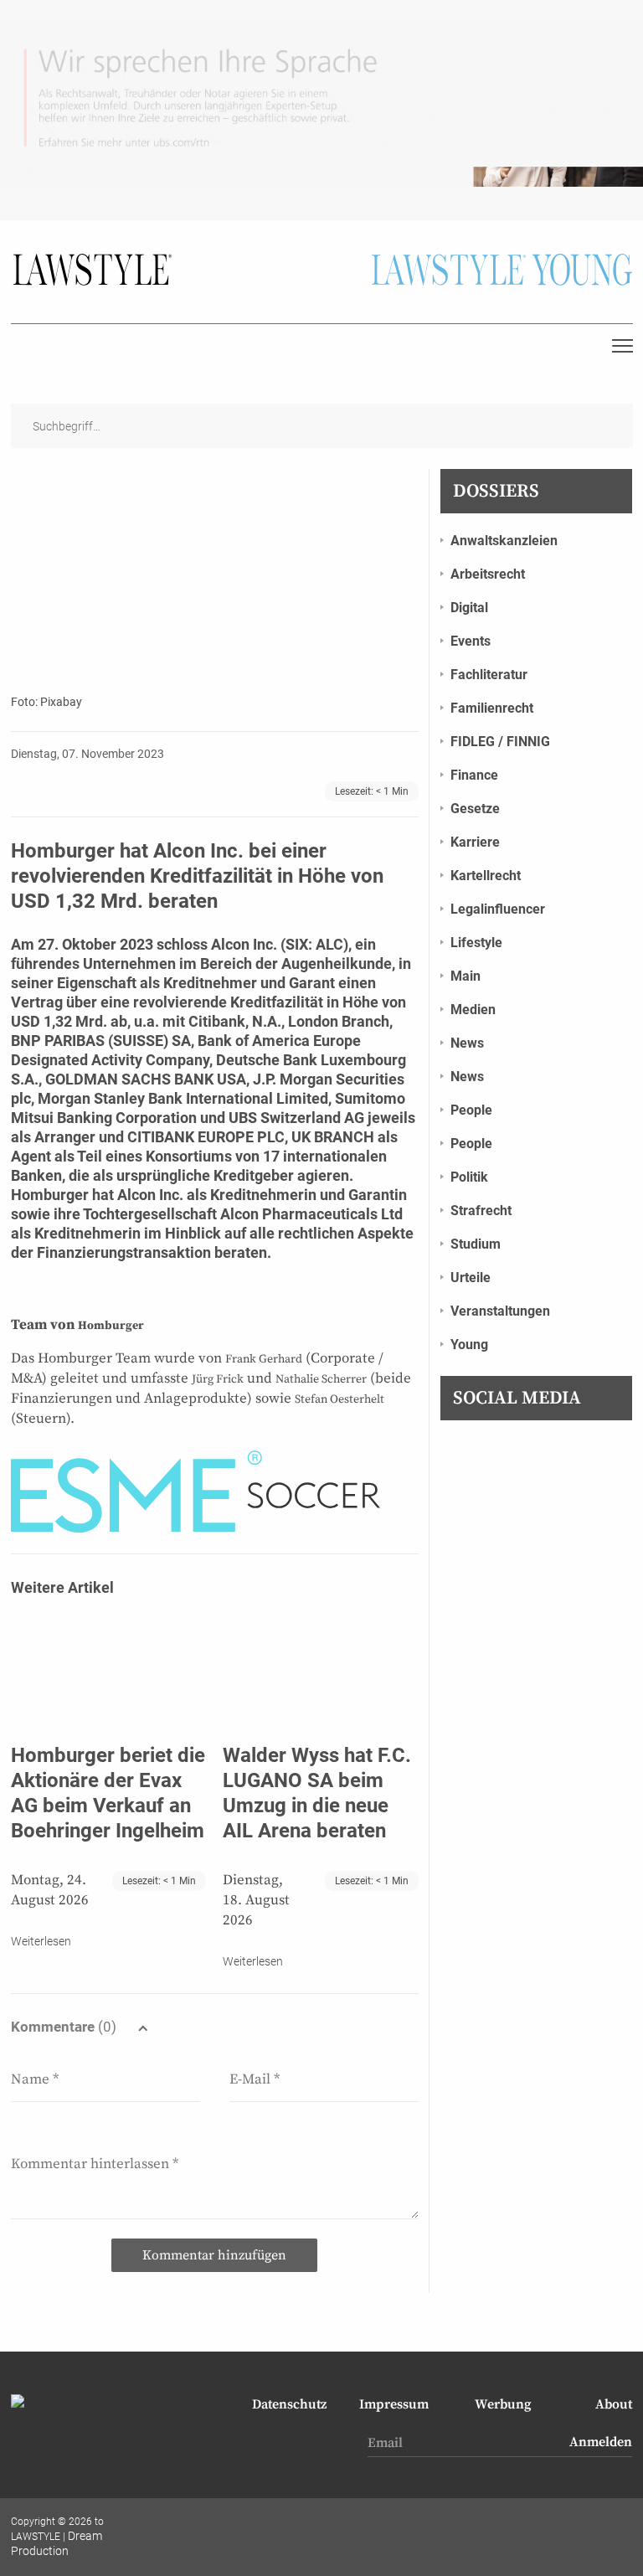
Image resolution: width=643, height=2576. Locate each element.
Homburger (50, 1195)
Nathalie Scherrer (321, 1379)
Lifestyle (476, 943)
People (471, 1110)
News (467, 1043)
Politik (469, 1177)
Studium (476, 1244)
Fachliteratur (489, 675)
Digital (469, 608)
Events (471, 641)
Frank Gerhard (264, 1359)
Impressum (394, 2404)
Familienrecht (492, 708)
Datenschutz (289, 2404)
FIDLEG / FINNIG (500, 742)
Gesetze (475, 809)
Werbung (503, 2404)
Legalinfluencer (498, 909)
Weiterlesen (41, 1941)
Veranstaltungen (500, 1311)
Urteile (471, 1278)
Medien (473, 1010)
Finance (474, 775)
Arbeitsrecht (488, 574)
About (614, 2404)
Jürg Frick (218, 1379)
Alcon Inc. (244, 944)
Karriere (475, 842)
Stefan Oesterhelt (340, 1399)
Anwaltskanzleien (504, 541)
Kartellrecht (486, 876)
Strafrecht (481, 1211)
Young (469, 1345)
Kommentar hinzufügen (214, 2255)
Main (466, 976)
